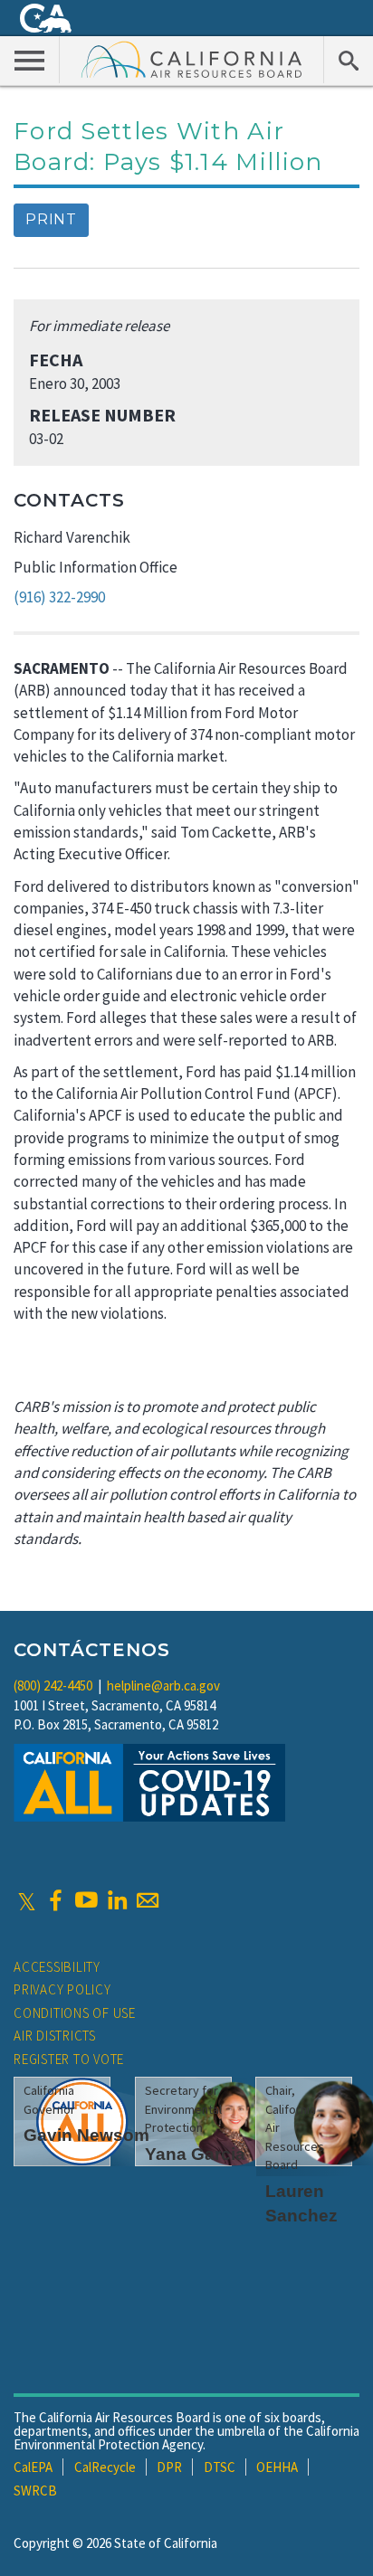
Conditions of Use (75, 2013)
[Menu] (30, 60)
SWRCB (35, 2491)
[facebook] (55, 1900)
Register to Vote (69, 2059)
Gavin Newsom (86, 2135)
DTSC (220, 2467)
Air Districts (55, 2036)
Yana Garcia (195, 2154)
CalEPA (33, 2467)
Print (51, 219)
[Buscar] (348, 60)
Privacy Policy (62, 1989)
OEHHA (277, 2467)
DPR (169, 2467)
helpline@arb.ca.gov (163, 1686)
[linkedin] (117, 1900)
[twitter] (27, 1900)
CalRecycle (105, 2467)
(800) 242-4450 (53, 1686)
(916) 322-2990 (59, 597)
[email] (148, 1900)
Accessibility (57, 1967)
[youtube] (86, 1900)
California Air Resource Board (192, 59)
